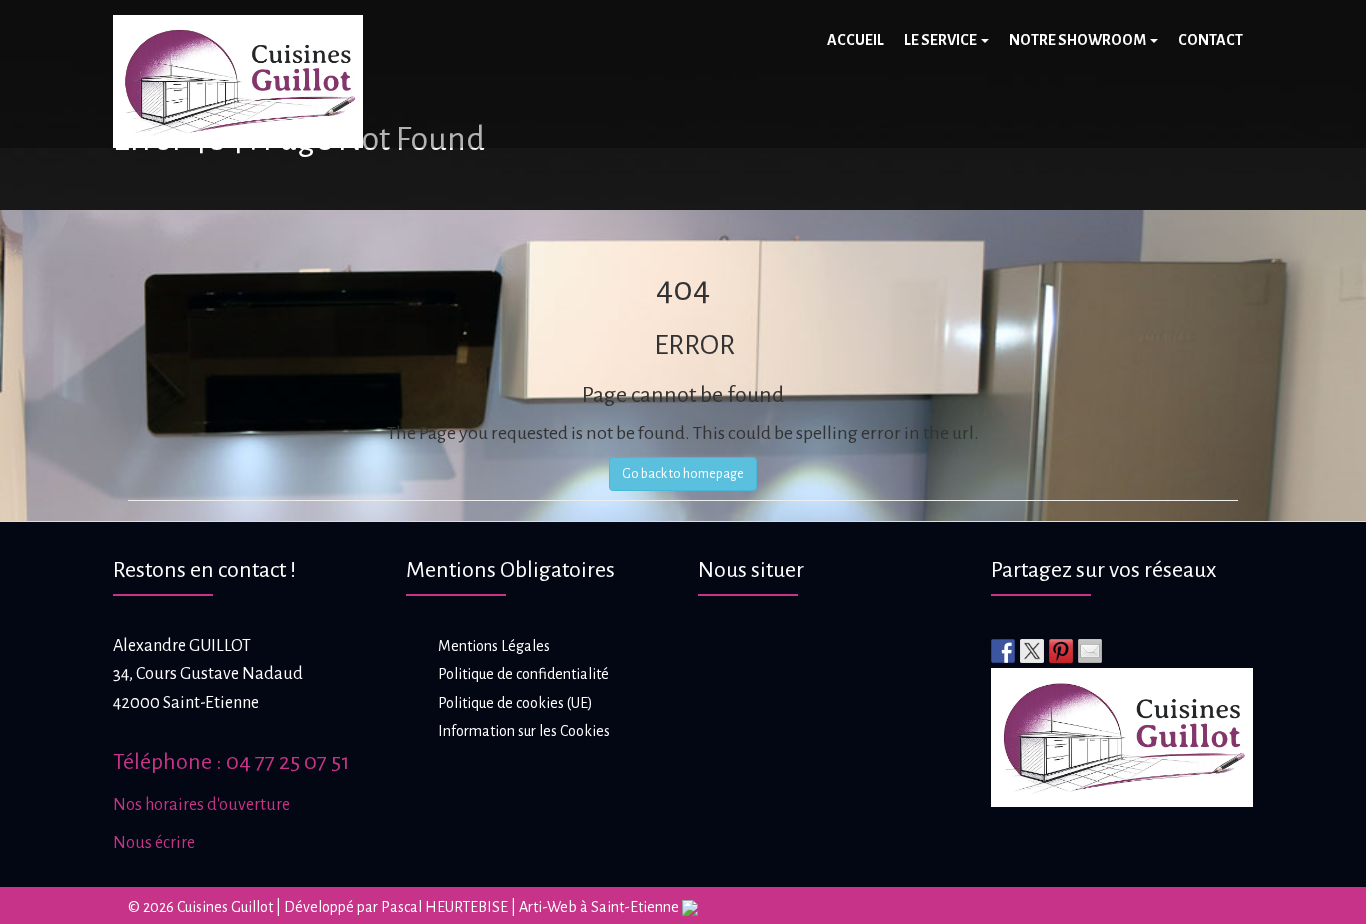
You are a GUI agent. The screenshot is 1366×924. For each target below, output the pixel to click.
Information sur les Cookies (524, 731)
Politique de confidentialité (523, 674)
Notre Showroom (1078, 40)
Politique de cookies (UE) (515, 703)
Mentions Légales (494, 646)
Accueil (855, 40)
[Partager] (1003, 651)
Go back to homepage (683, 474)
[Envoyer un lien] (1090, 651)
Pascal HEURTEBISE (444, 907)
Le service (941, 40)
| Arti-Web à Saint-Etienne (595, 907)
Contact (1210, 40)
